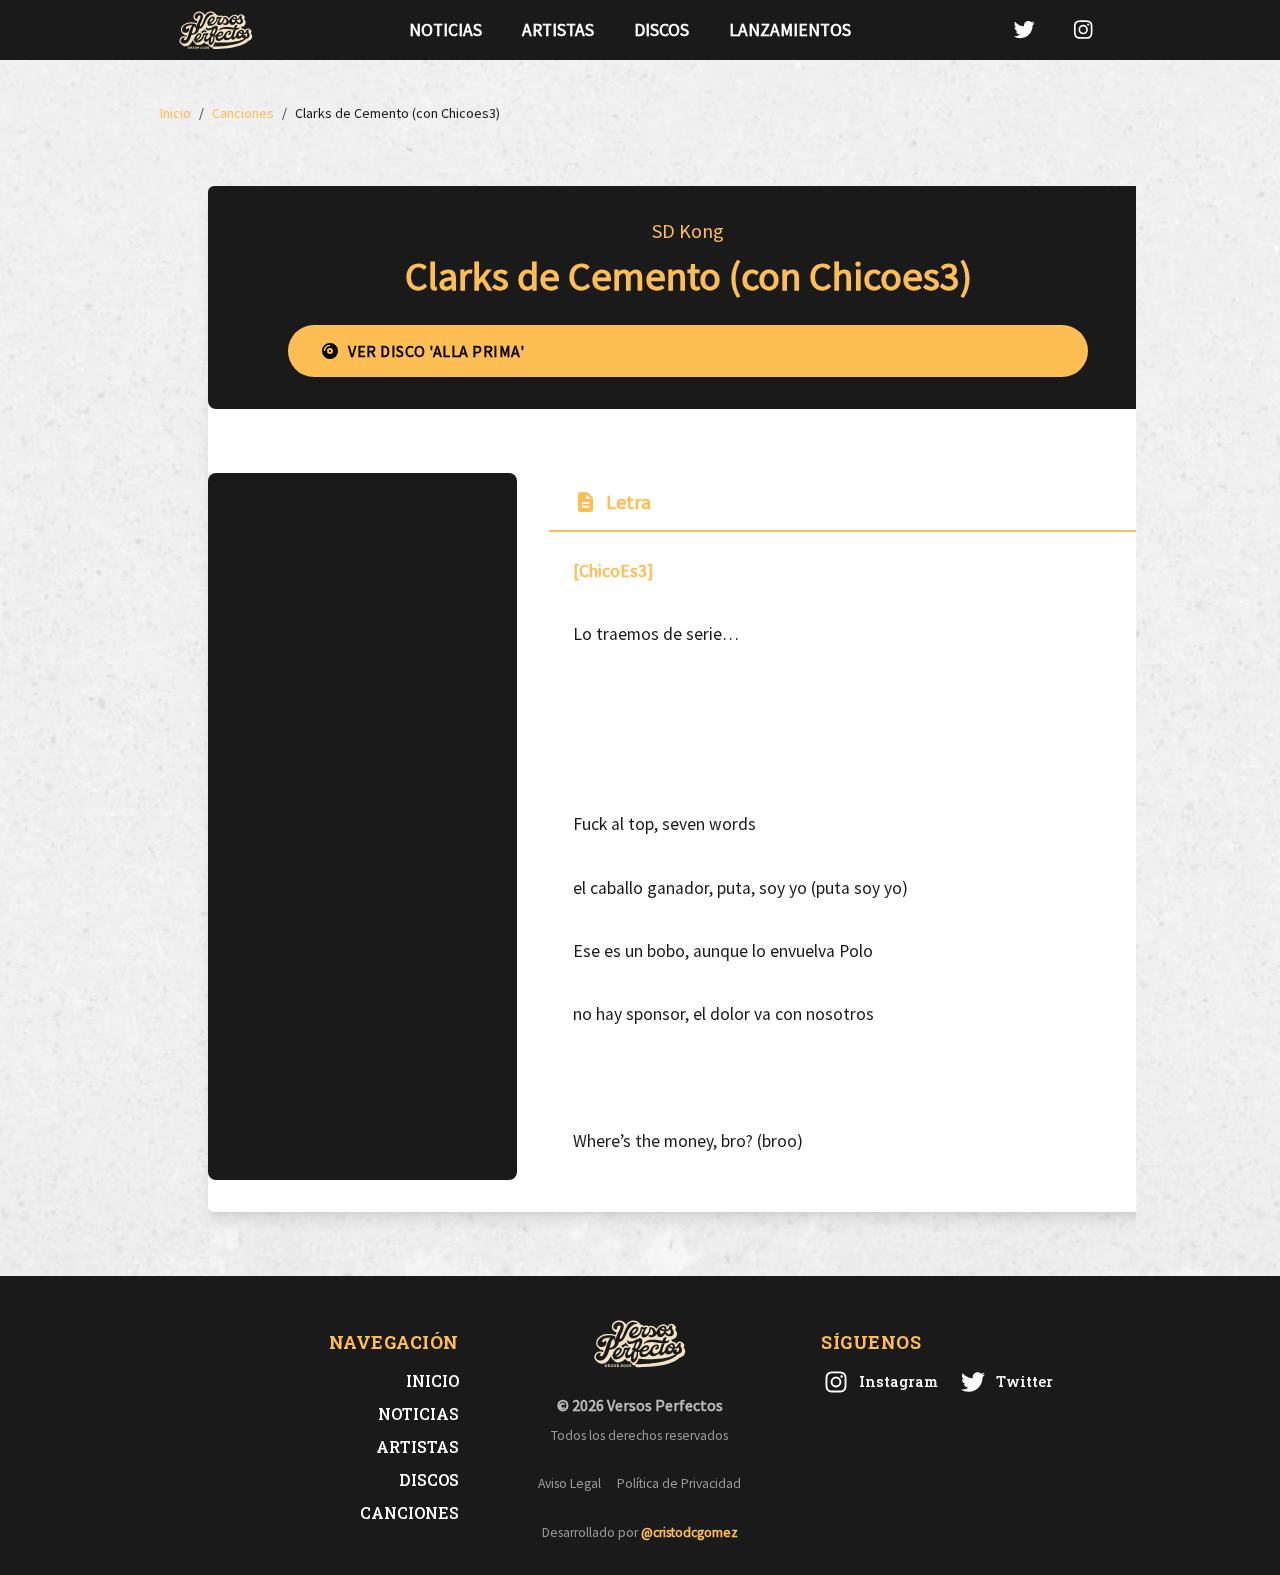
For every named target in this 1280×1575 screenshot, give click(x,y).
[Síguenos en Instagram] (1083, 29)
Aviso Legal (569, 1483)
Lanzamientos (790, 30)
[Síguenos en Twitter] (1024, 29)
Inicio (432, 1380)
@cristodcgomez (689, 1532)
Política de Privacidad (679, 1483)
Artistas (558, 30)
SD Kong (688, 230)
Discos (661, 30)
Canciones (409, 1512)
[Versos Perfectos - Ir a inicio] (216, 30)
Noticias (445, 30)
